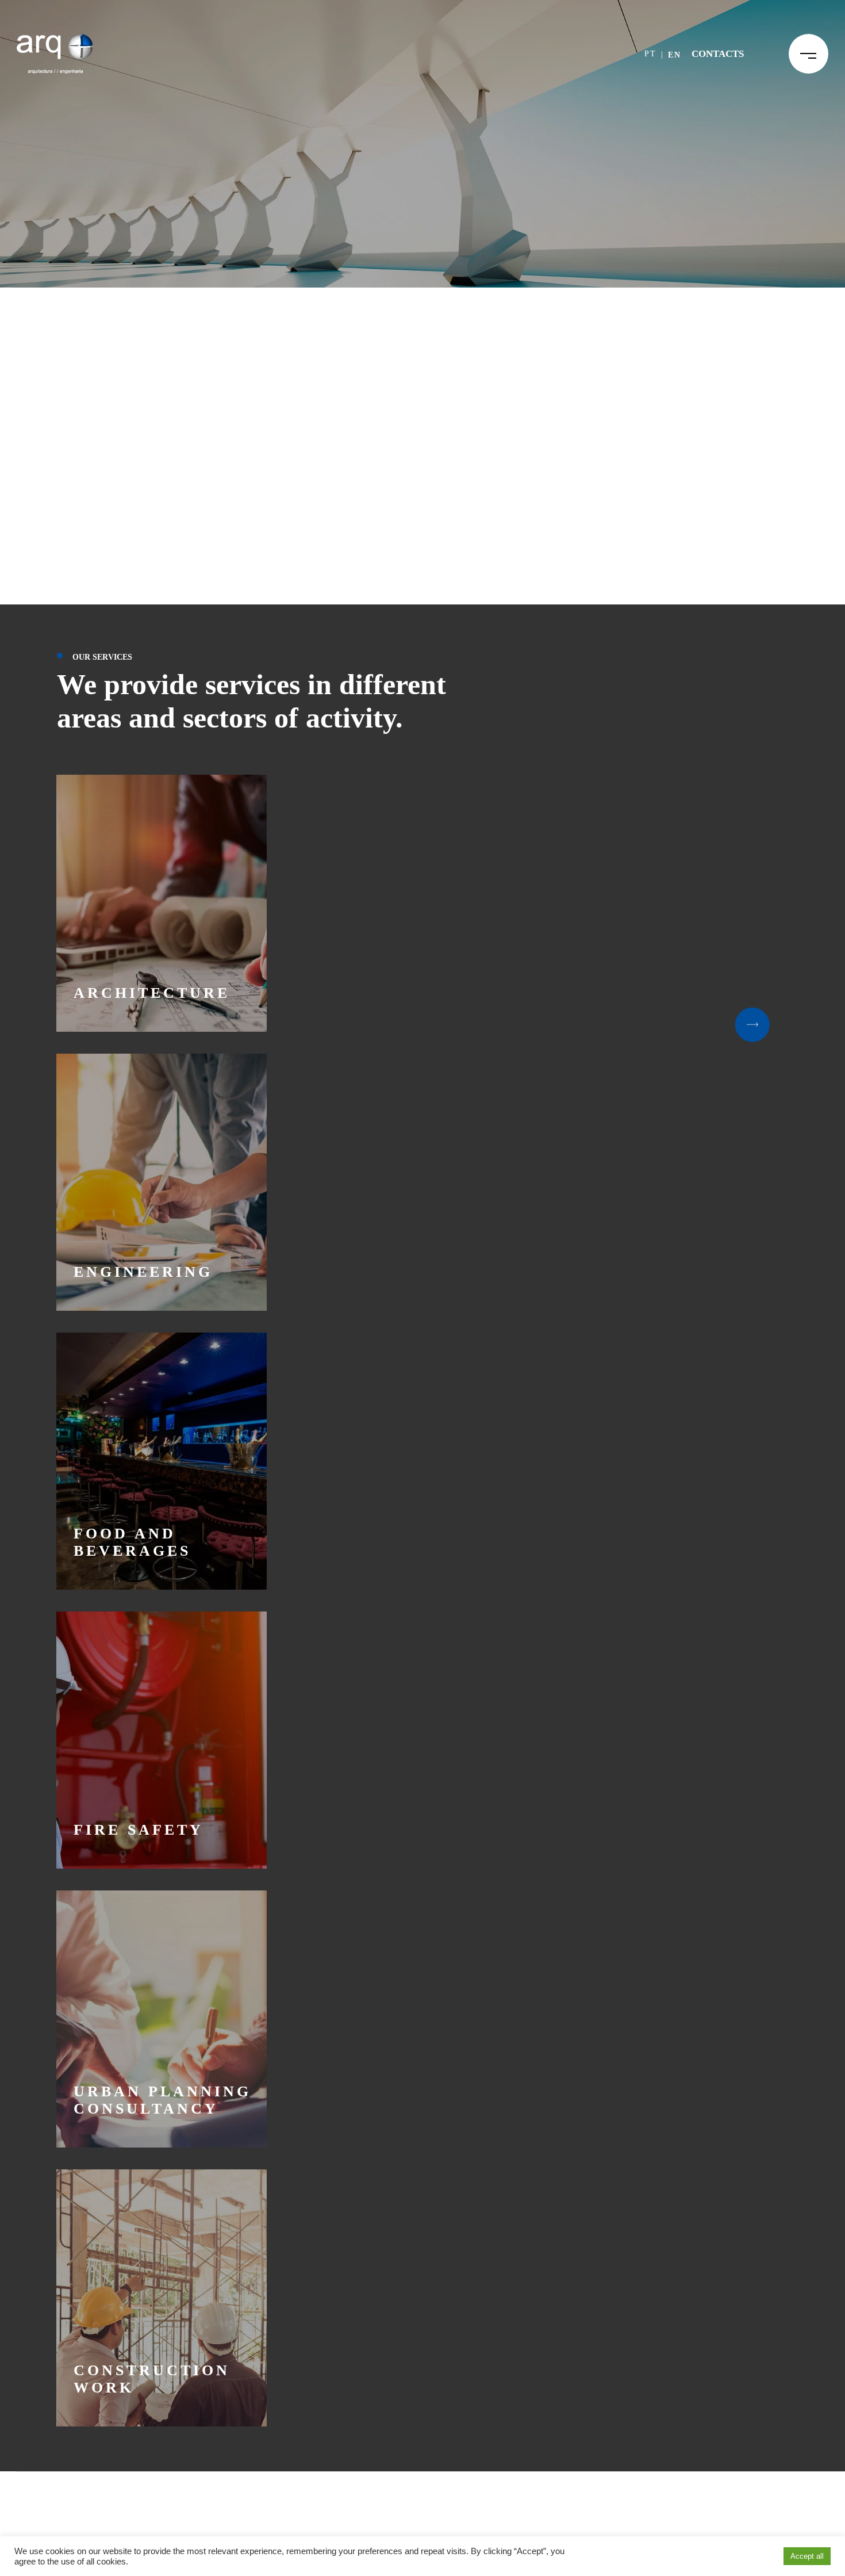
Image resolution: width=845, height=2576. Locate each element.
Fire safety (139, 1830)
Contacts (718, 54)
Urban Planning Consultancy (162, 2100)
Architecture (152, 993)
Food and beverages (132, 1542)
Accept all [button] (807, 2556)
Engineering (143, 1272)
